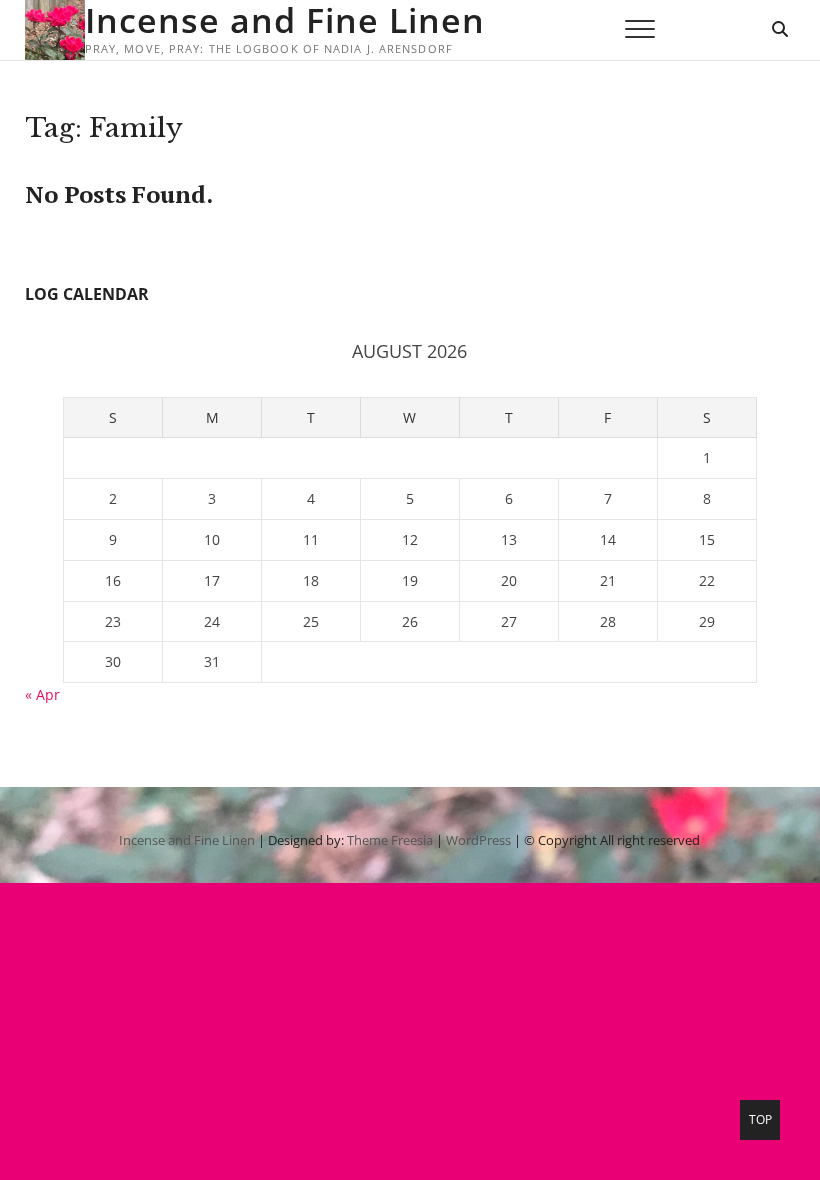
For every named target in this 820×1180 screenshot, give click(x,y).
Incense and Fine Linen (285, 20)
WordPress (478, 840)
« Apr (42, 694)
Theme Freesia (390, 840)
